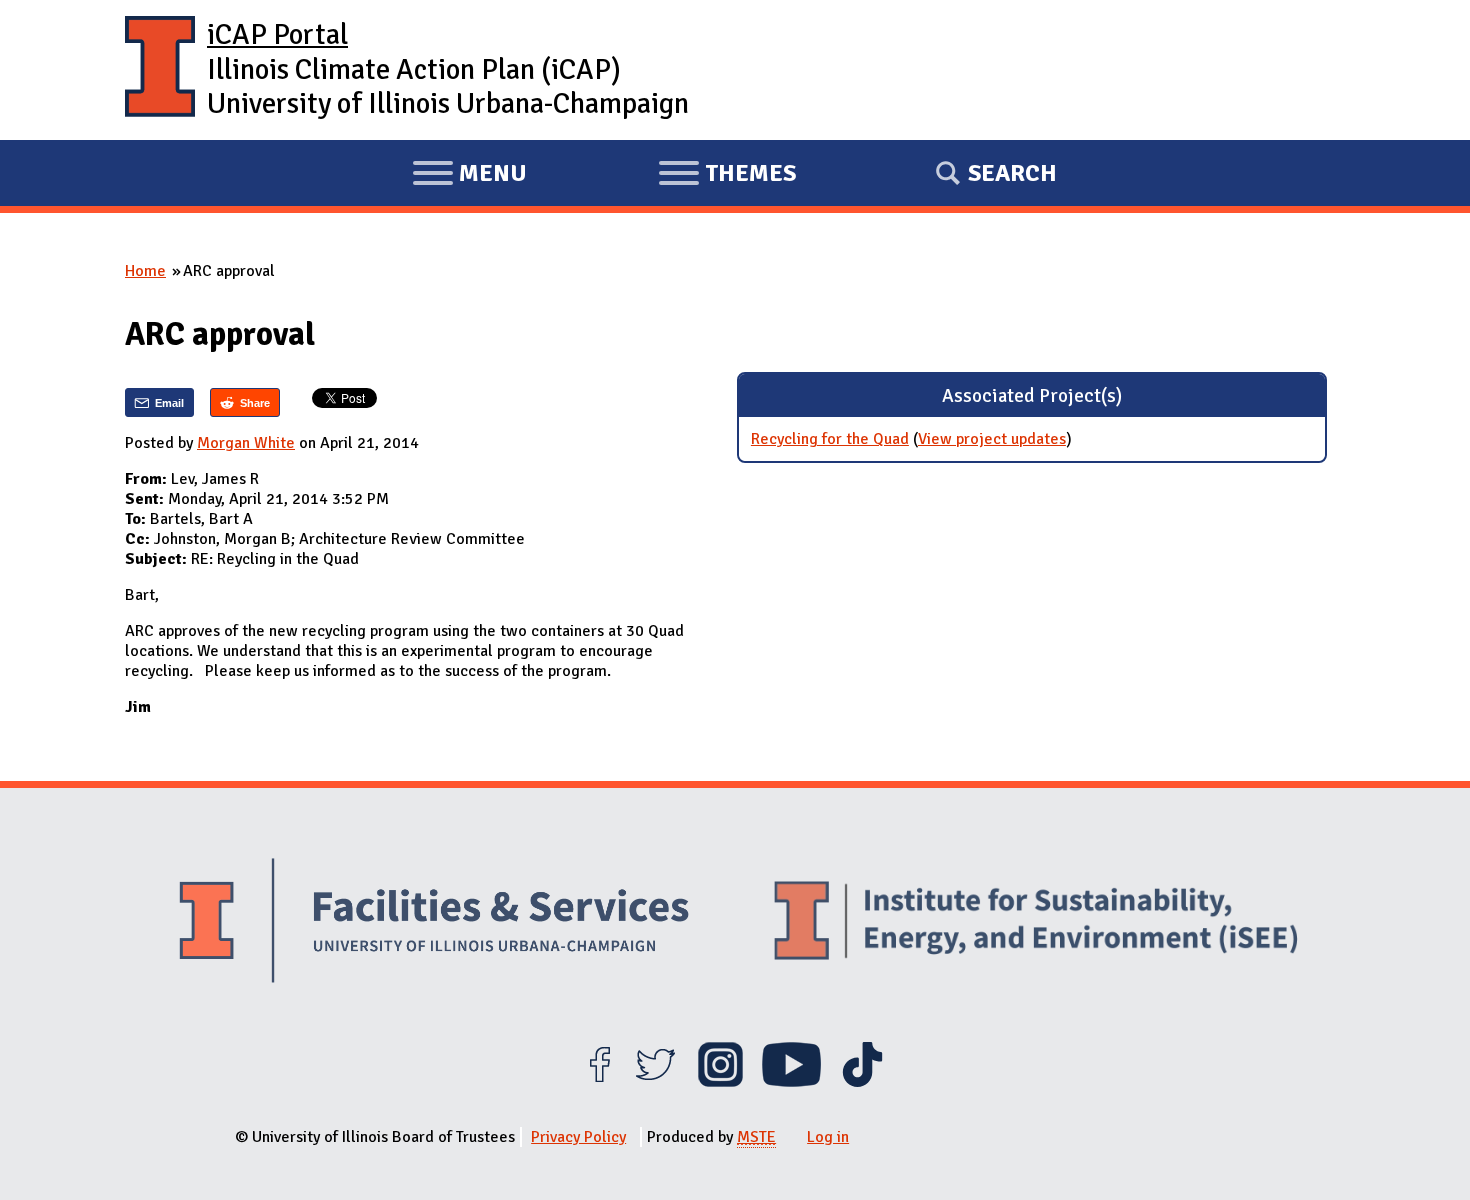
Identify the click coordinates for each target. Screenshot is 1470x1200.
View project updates (992, 439)
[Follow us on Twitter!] (655, 1082)
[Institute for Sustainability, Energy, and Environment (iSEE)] (1036, 923)
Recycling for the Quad (830, 439)
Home (145, 271)
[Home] (160, 70)
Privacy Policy (578, 1137)
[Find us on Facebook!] (599, 1082)
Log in (828, 1137)
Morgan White (246, 443)
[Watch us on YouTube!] (791, 1082)
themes (727, 176)
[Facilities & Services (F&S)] (434, 923)
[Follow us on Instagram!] (720, 1082)
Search (1012, 173)
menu (469, 176)
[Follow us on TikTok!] (862, 1082)
